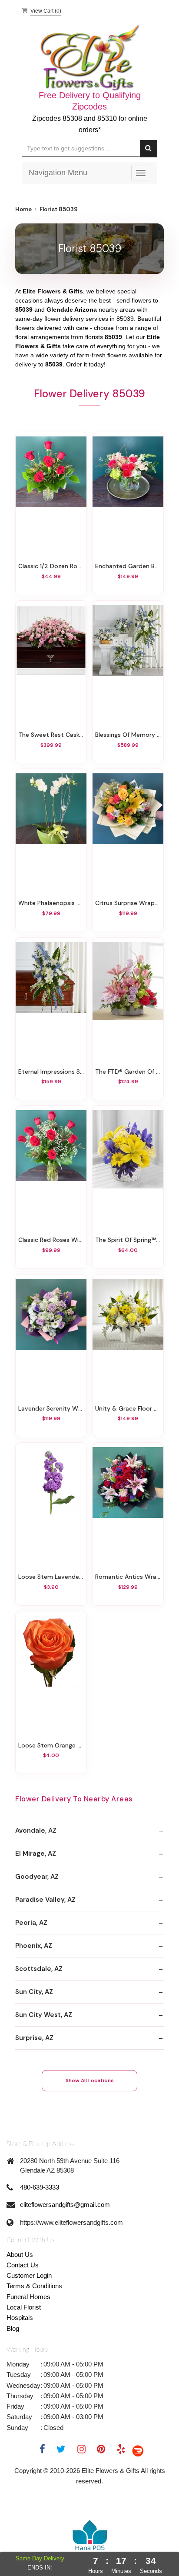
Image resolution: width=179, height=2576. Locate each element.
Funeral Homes (28, 2297)
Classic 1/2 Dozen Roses (51, 566)
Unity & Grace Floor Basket (128, 1408)
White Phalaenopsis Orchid (51, 903)
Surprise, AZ (34, 2038)
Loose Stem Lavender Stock (51, 1577)
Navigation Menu (58, 173)
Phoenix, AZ (34, 1946)
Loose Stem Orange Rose (51, 1745)
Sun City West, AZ (44, 2015)
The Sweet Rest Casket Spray (51, 735)
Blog (13, 2328)
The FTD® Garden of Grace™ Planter (128, 1072)
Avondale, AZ (36, 1830)
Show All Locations (90, 2080)
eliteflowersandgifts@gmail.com (65, 2205)
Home (23, 209)
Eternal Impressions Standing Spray (51, 1072)
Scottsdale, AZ (39, 1969)
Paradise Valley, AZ (45, 1900)
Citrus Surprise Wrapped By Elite (128, 903)
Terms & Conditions (34, 2286)
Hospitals (20, 2318)
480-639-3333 (40, 2187)
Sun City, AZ (34, 1992)
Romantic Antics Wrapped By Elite (128, 1577)
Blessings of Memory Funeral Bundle (128, 735)
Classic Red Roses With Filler (51, 1240)
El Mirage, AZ (36, 1854)
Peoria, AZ (31, 1923)
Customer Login (29, 2275)
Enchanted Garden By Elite (128, 566)
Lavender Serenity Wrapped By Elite (51, 1408)
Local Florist (24, 2307)
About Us (20, 2255)
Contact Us (23, 2265)
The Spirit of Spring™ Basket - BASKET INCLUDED (128, 1240)
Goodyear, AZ (37, 1877)
